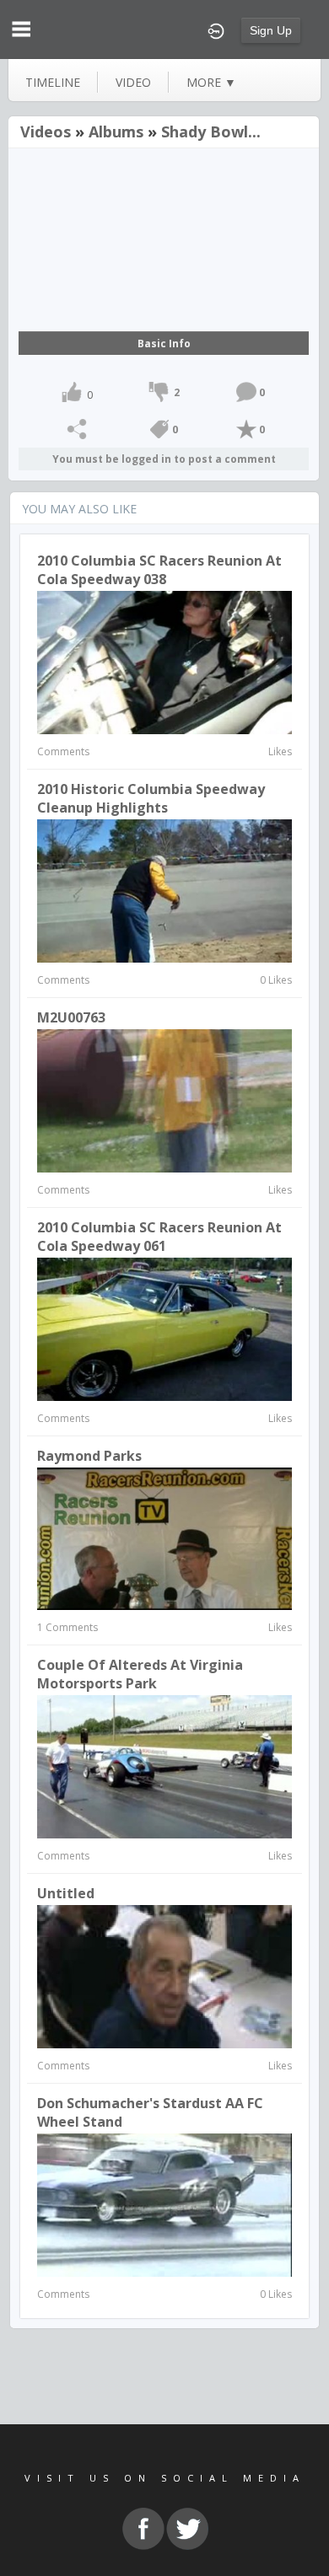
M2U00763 (71, 1017)
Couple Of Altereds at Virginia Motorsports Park (140, 1674)
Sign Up (271, 30)
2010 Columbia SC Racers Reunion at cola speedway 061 (159, 1237)
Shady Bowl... (211, 131)
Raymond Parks (89, 1456)
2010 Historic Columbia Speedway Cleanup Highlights (151, 798)
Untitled (66, 1893)
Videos (46, 131)
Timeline (53, 82)
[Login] (216, 30)
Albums (116, 131)
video (133, 82)
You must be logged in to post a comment (164, 459)
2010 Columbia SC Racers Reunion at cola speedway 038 (159, 570)
